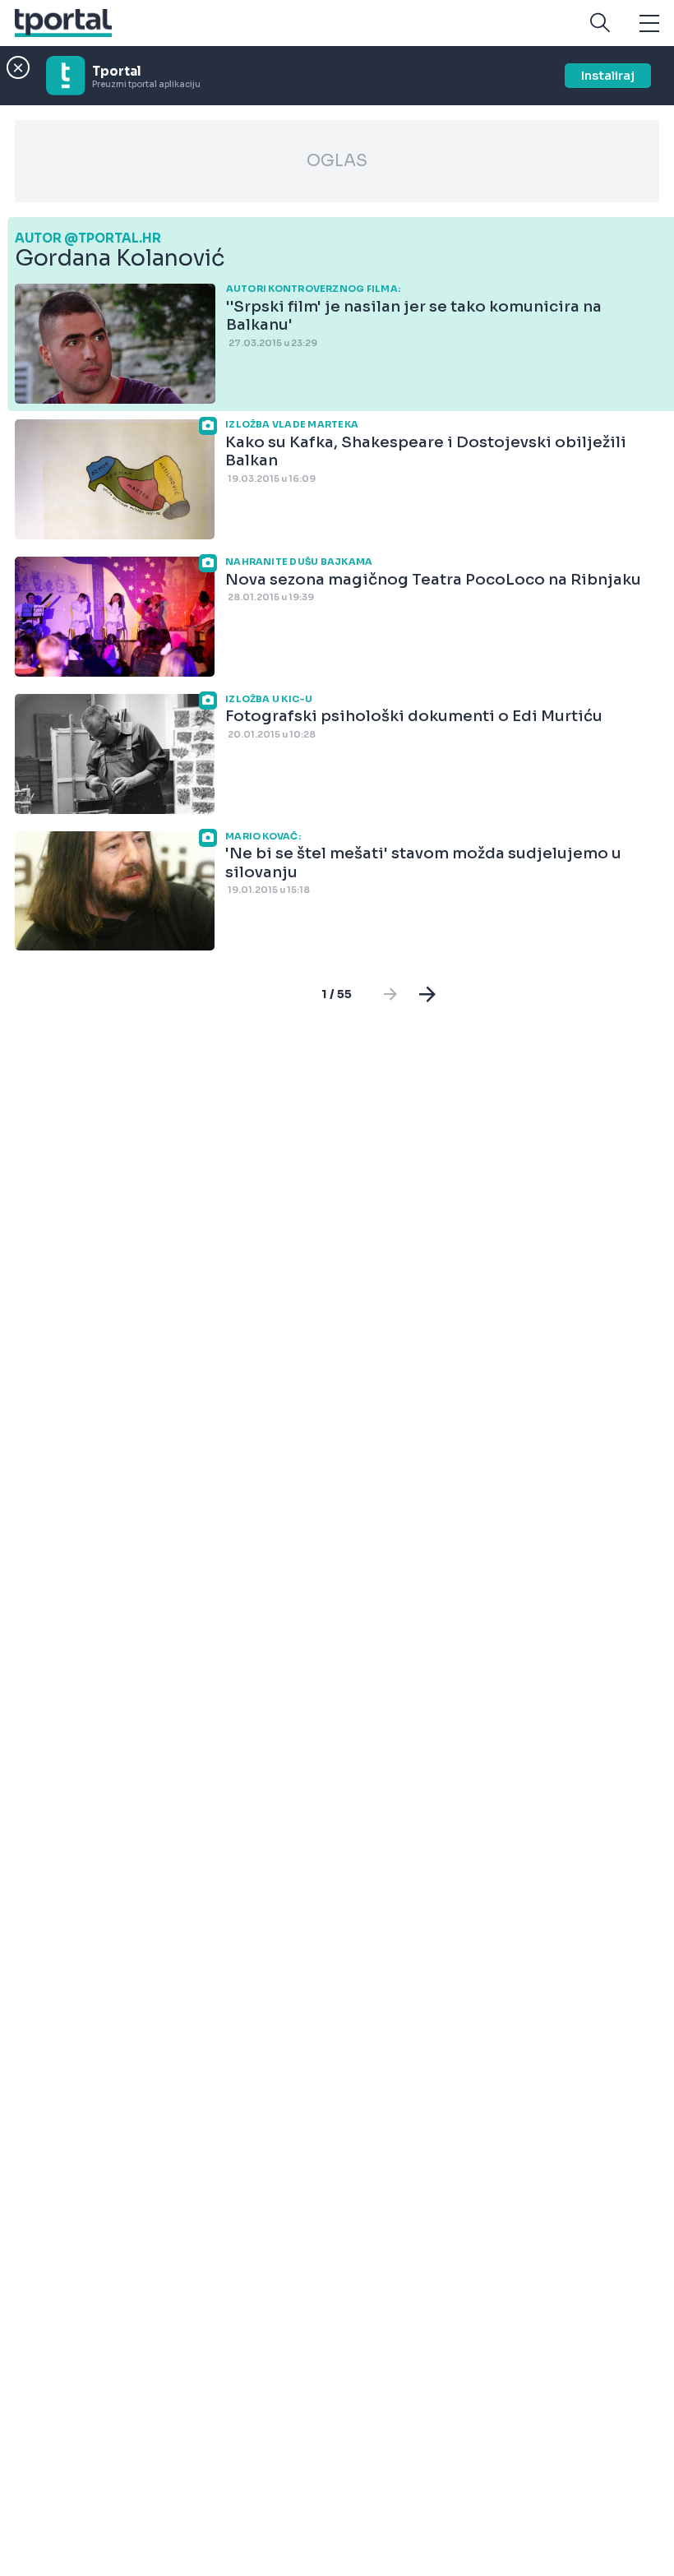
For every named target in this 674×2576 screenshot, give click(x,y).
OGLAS (337, 161)
